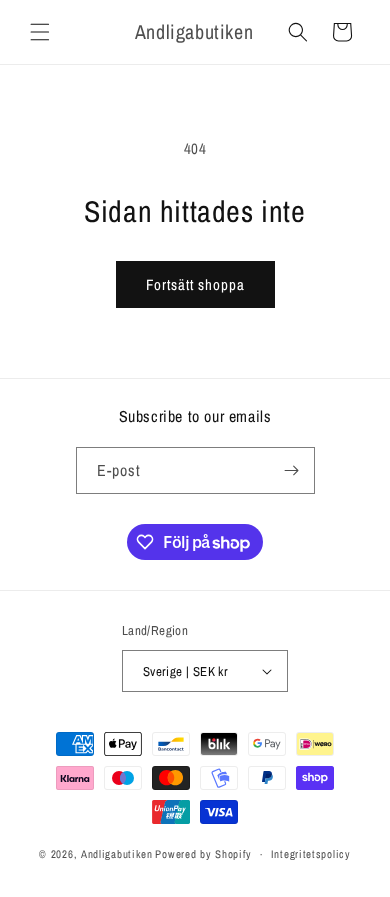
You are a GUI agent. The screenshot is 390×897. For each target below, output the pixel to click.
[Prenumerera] (292, 470)
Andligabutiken (117, 854)
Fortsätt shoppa (195, 284)
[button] (40, 32)
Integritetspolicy (311, 854)
